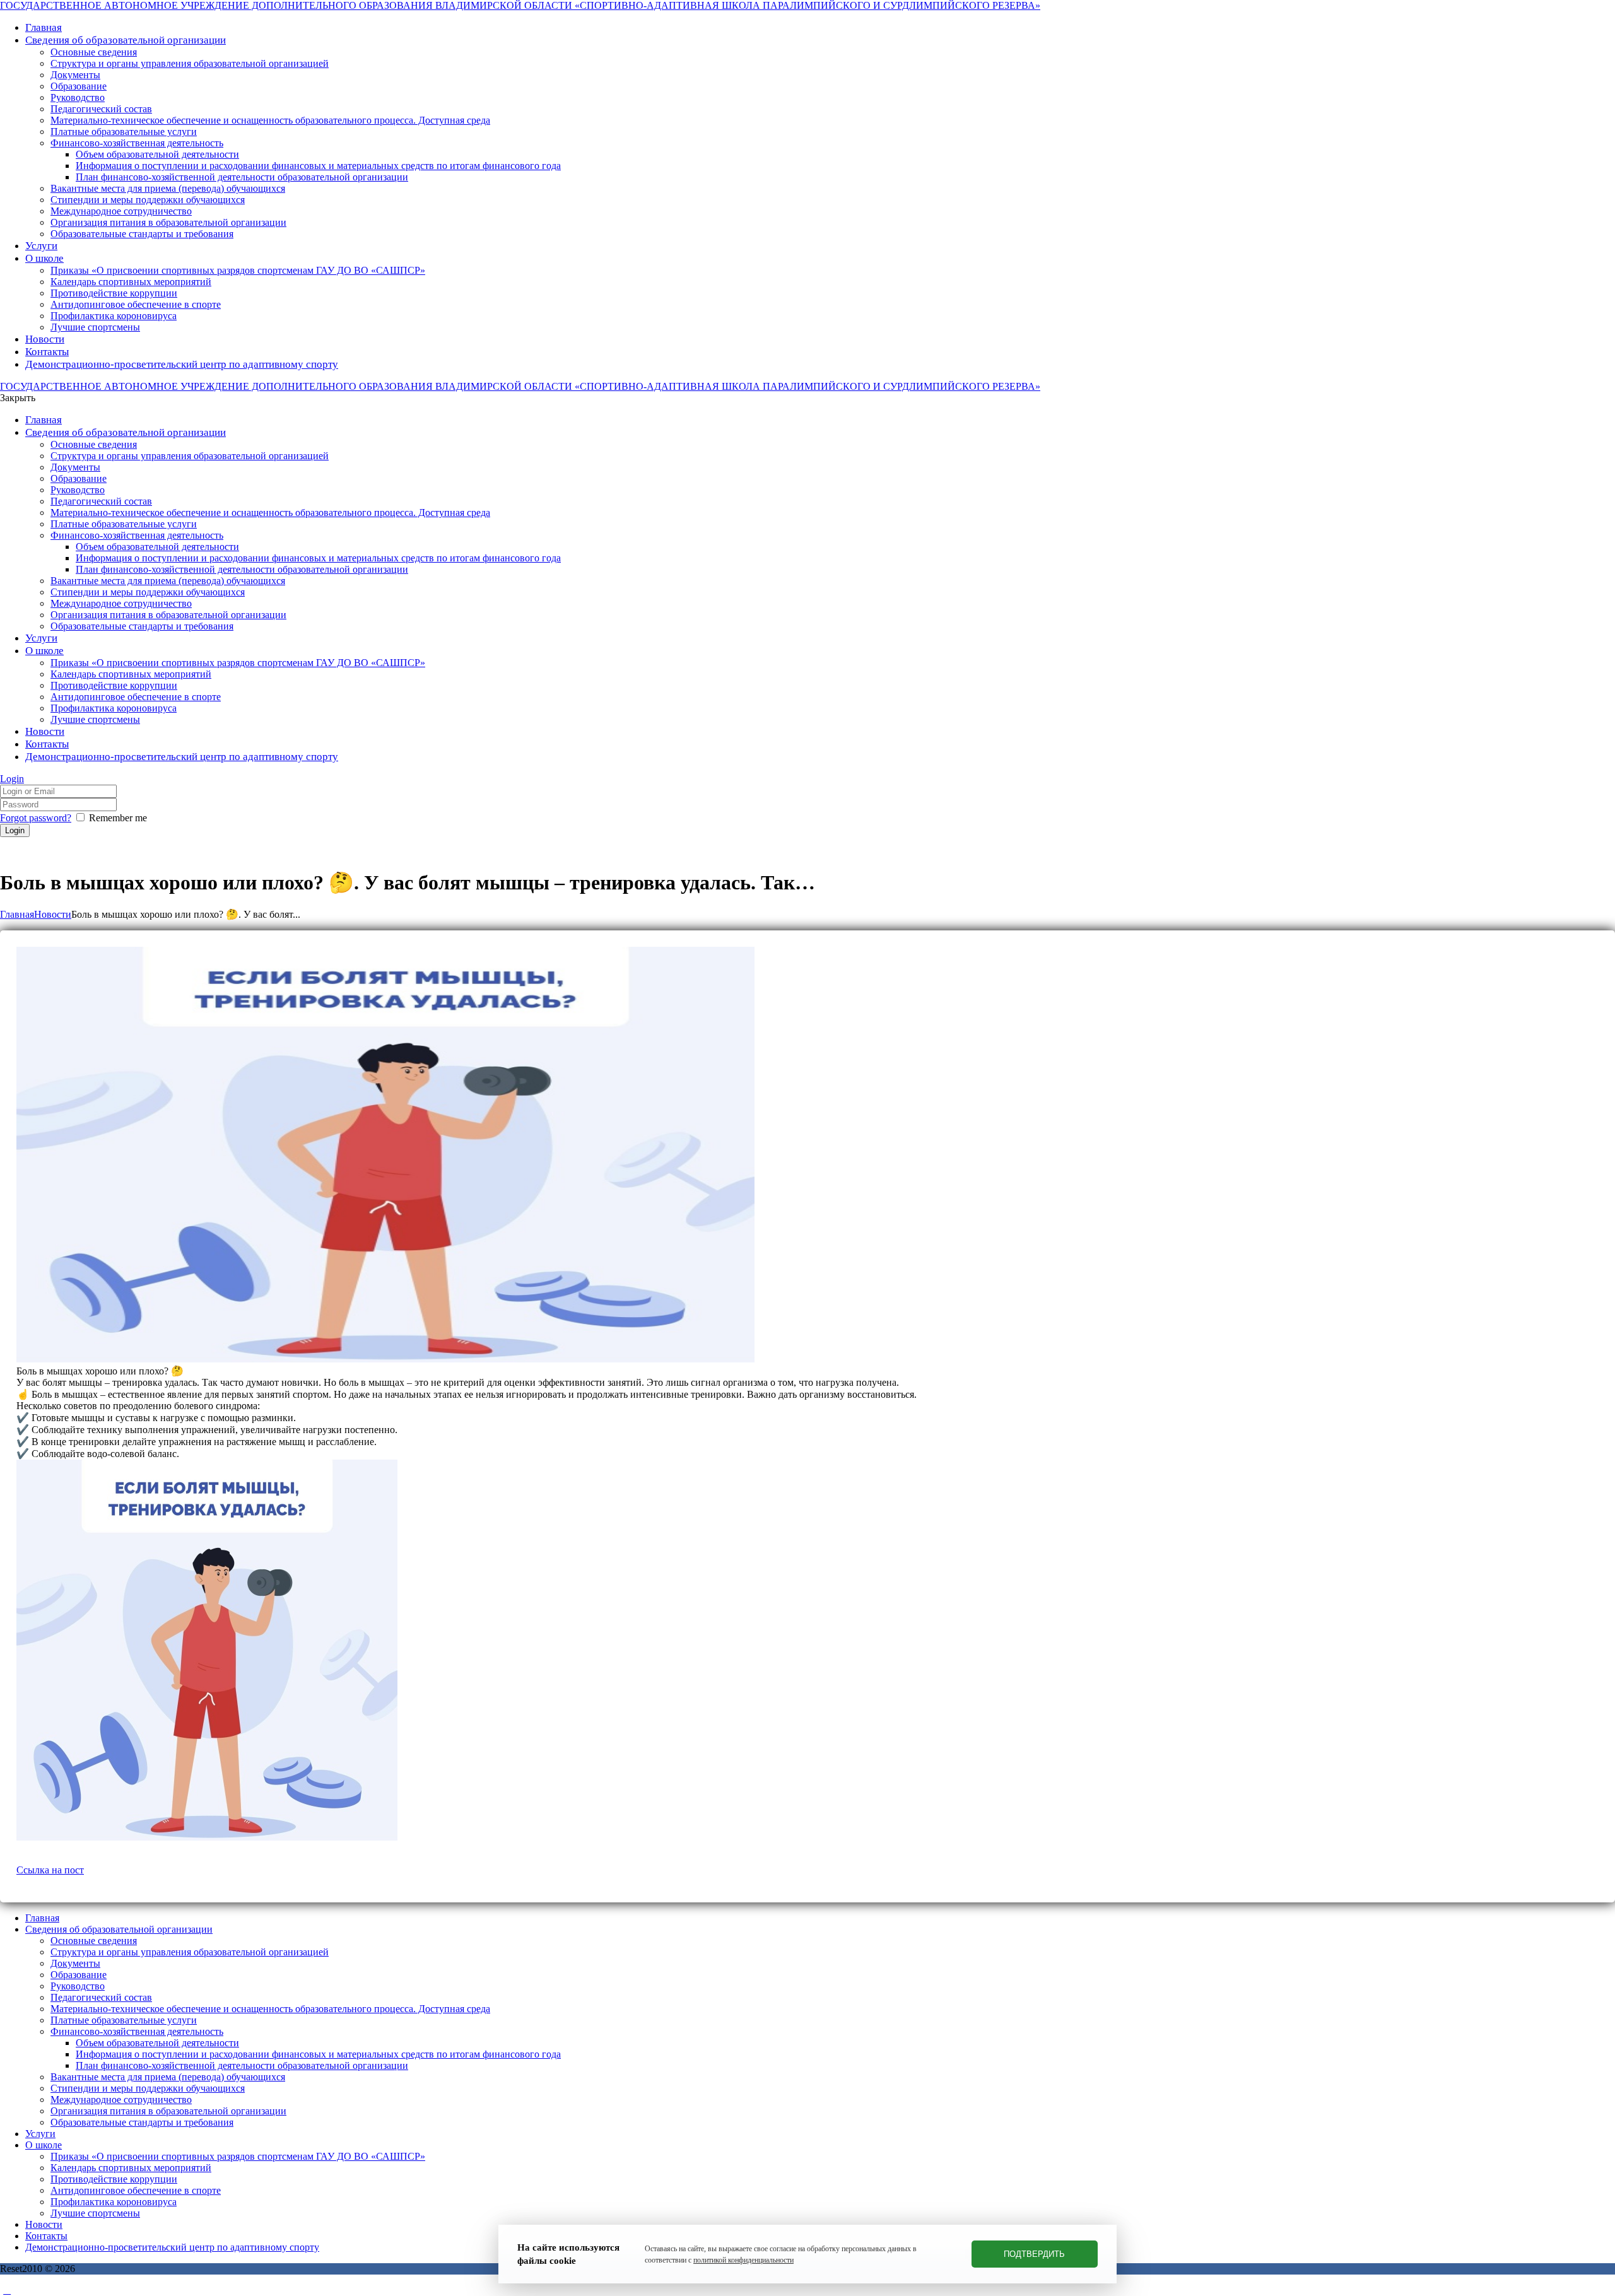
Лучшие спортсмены (95, 2213)
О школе (44, 2145)
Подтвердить (1034, 2254)
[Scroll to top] (7, 2290)
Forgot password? (36, 818)
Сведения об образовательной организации (119, 1929)
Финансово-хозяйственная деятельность (137, 2031)
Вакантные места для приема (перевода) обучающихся (168, 2077)
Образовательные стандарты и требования (142, 2122)
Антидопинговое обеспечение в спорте (136, 2190)
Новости (53, 914)
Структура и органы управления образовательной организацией (190, 1952)
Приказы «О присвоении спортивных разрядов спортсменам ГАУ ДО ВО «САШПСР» (238, 2156)
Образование (79, 1975)
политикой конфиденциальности (743, 2260)
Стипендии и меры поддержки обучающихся (148, 2088)
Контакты (46, 2236)
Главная (17, 914)
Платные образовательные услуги (124, 2020)
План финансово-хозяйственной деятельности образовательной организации (242, 2065)
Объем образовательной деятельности (157, 2043)
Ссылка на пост (50, 1870)
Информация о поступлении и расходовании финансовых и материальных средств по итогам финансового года (318, 2054)
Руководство (78, 1986)
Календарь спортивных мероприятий (131, 2168)
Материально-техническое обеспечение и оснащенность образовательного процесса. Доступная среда (270, 2009)
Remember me (118, 818)
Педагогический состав (101, 1997)
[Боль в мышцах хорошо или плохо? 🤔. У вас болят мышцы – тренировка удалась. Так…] (385, 1359)
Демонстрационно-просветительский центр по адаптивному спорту (172, 2247)
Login (12, 779)
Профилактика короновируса (114, 2202)
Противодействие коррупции (114, 2179)
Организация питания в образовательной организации (168, 2111)
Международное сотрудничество (121, 2100)
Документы (75, 1963)
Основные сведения (94, 1941)
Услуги (40, 2134)
